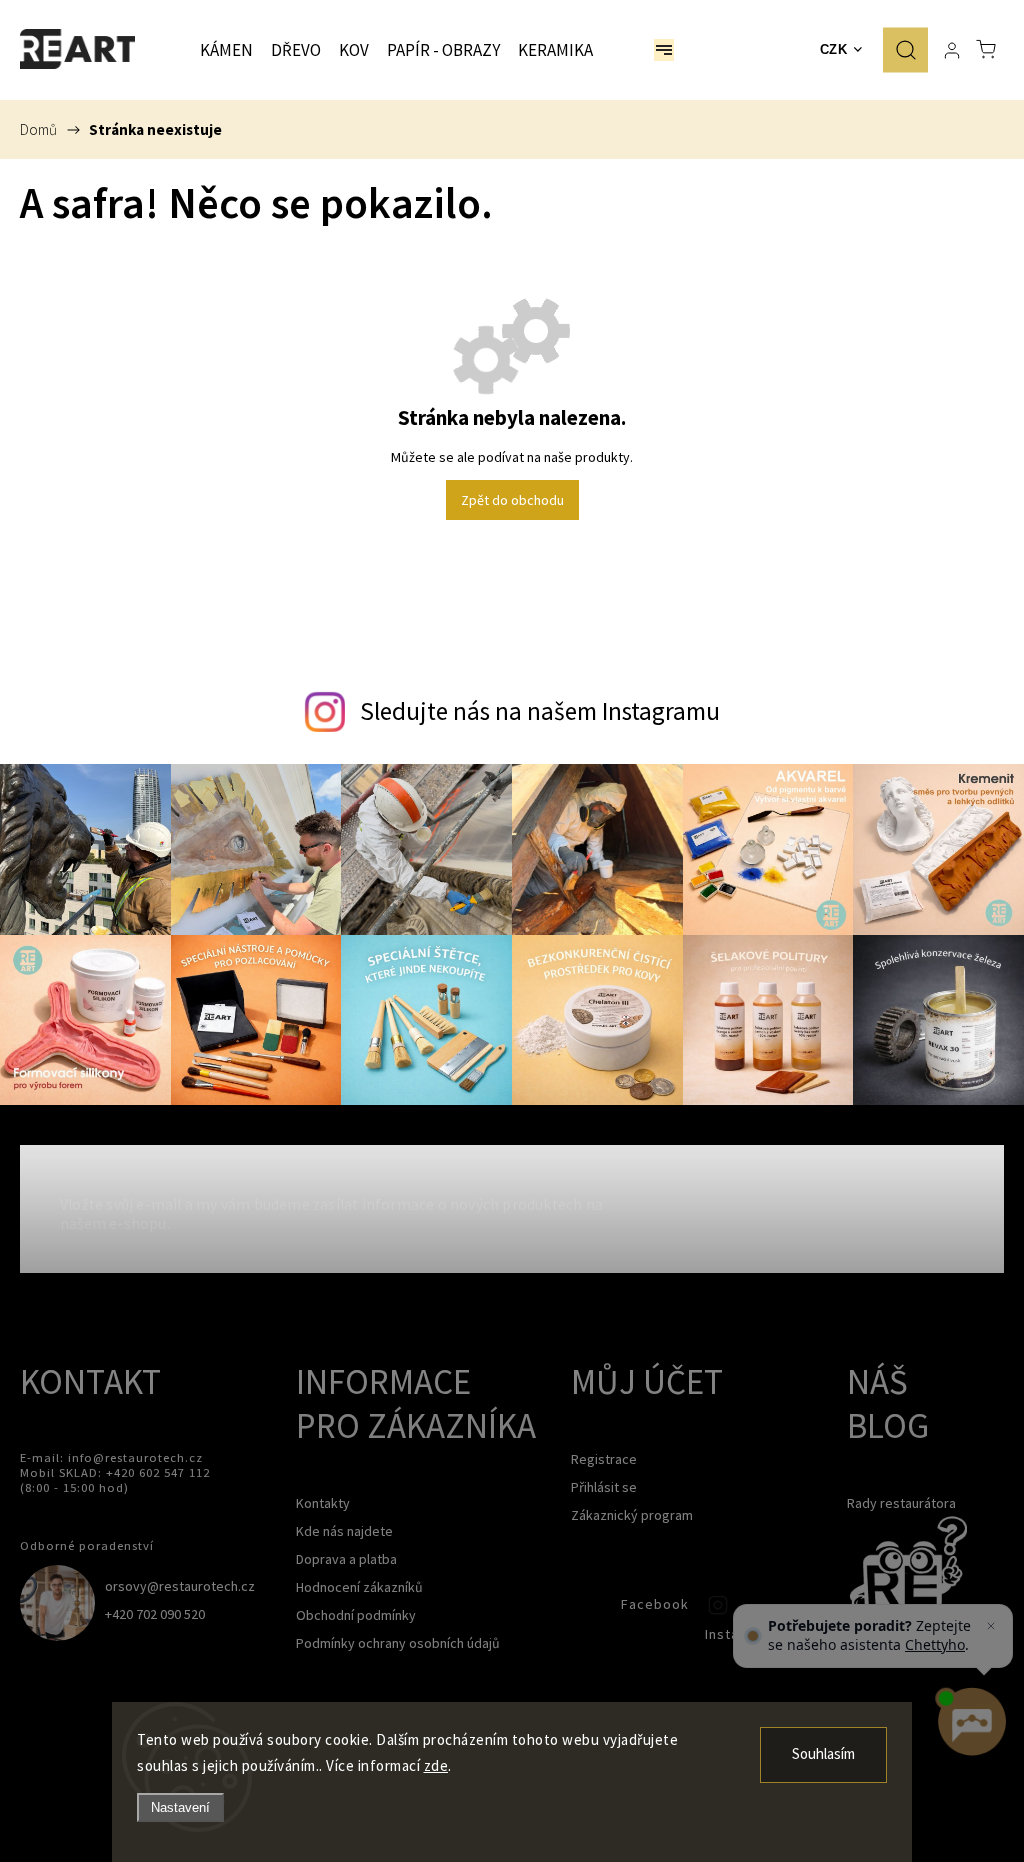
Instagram (720, 1610)
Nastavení (180, 1807)
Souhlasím (823, 1754)
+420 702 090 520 (155, 1614)
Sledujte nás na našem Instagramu (540, 711)
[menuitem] (226, 50)
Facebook (586, 1610)
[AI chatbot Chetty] (971, 1722)
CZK (834, 49)
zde (436, 1765)
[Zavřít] (991, 1626)
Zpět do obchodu (512, 500)
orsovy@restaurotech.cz (180, 1586)
